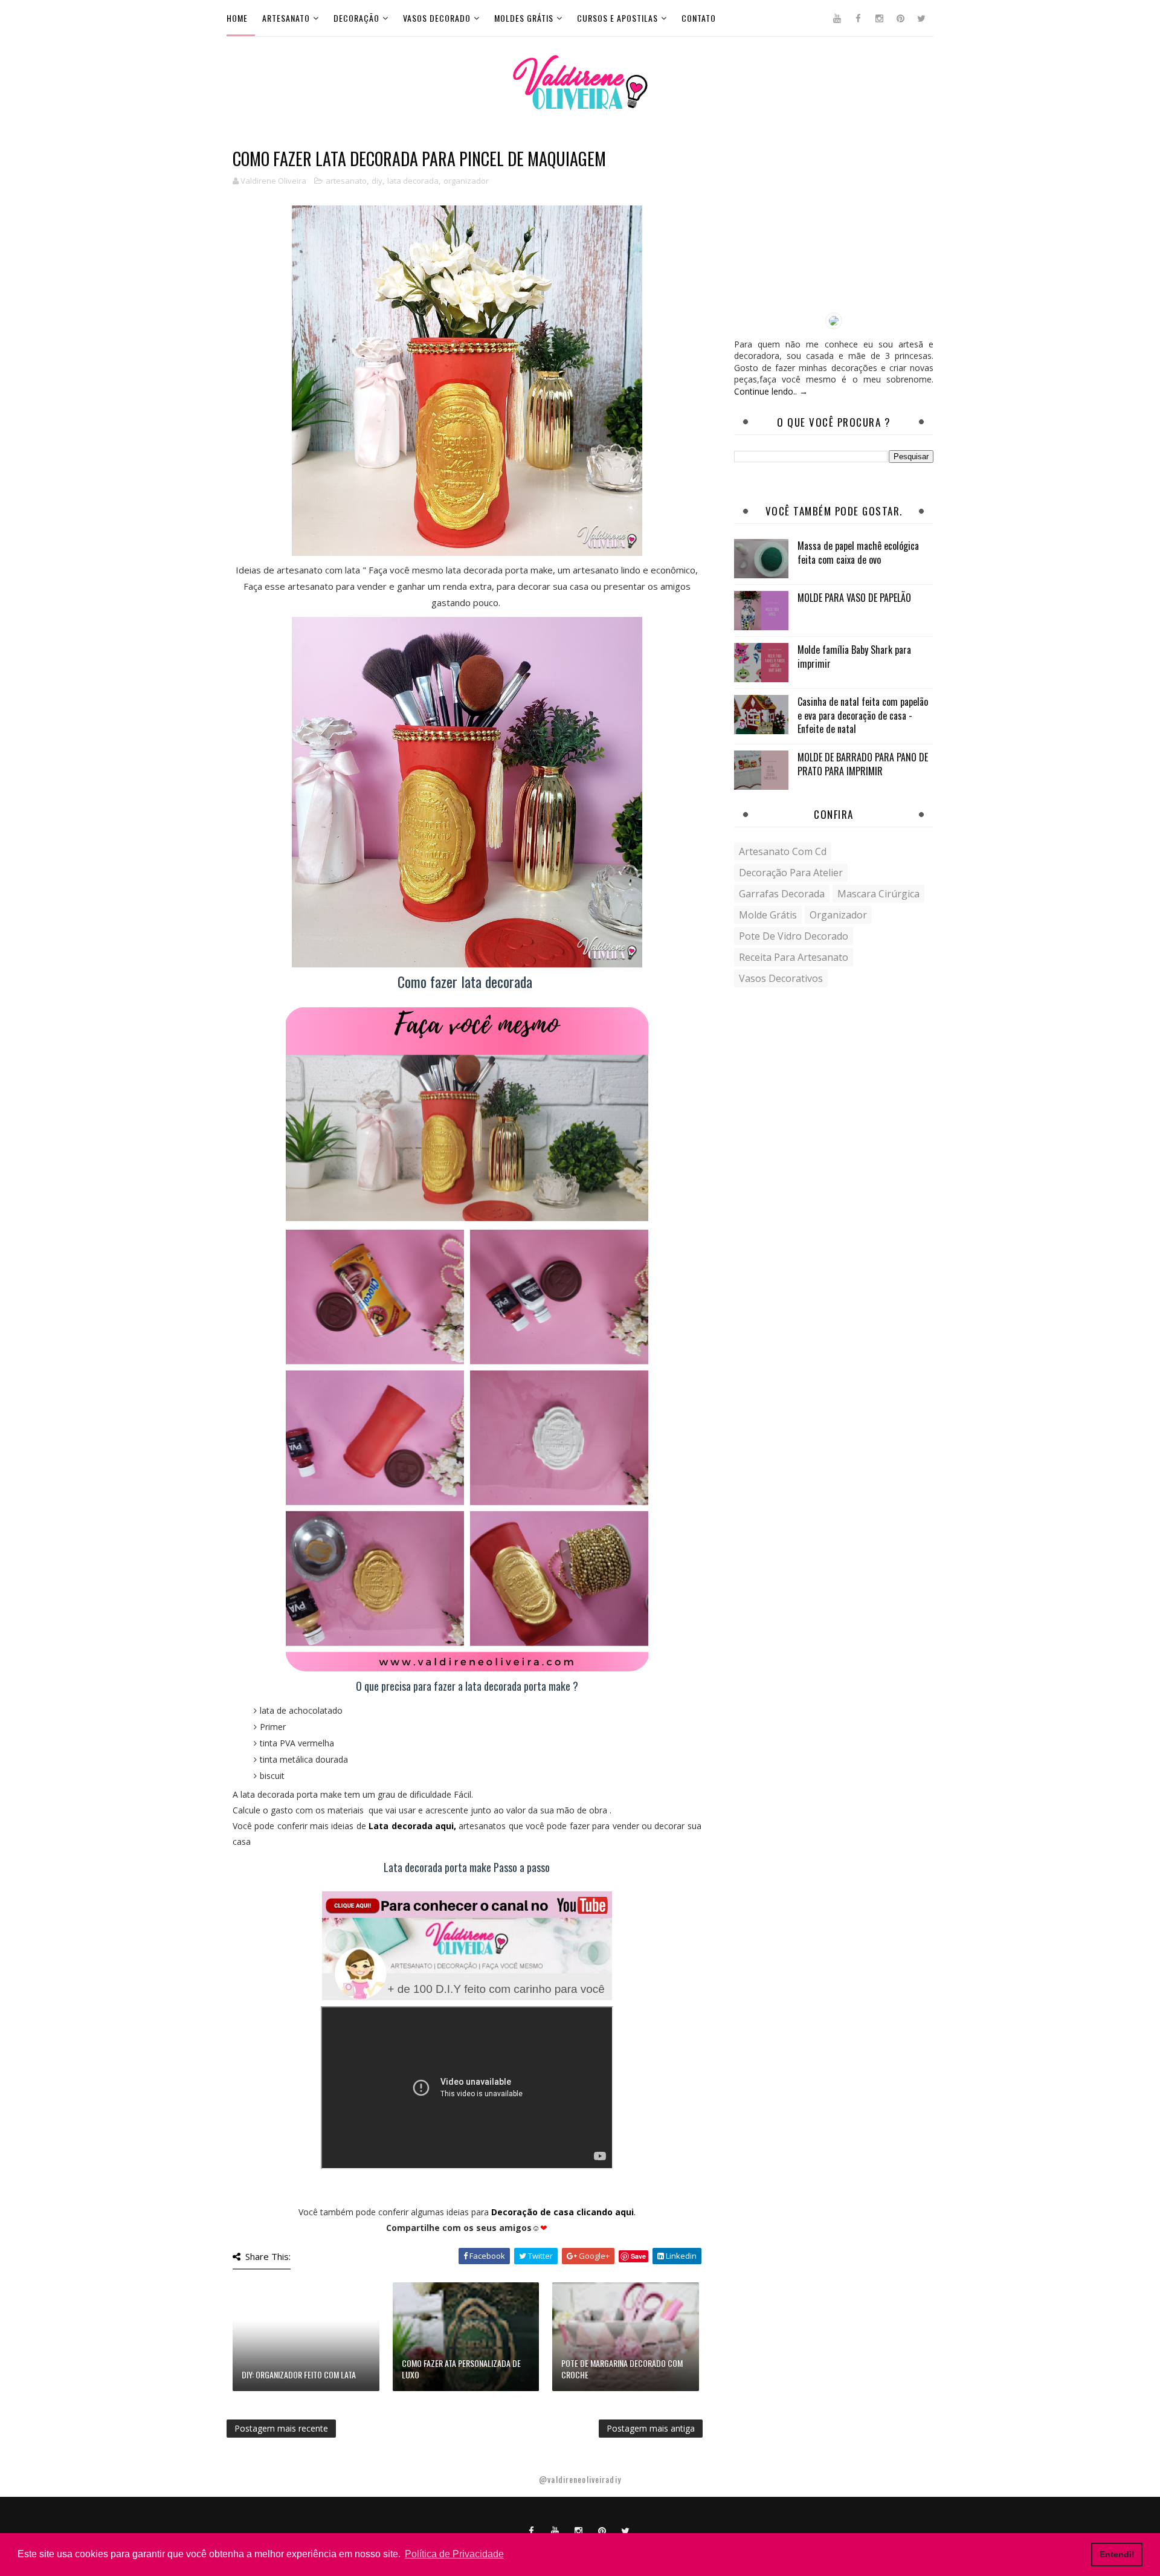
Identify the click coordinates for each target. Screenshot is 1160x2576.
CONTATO (699, 18)
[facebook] (858, 18)
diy (377, 181)
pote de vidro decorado (794, 936)
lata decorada (413, 181)
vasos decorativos (781, 978)
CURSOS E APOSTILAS (617, 18)
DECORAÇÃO (356, 18)
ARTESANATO (286, 18)
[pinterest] (900, 18)
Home (237, 18)
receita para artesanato (794, 957)
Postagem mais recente (281, 2428)
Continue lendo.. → (771, 391)
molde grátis (768, 915)
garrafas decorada (782, 894)
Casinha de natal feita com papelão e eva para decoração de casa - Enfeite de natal (863, 715)
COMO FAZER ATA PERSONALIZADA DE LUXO (461, 2369)
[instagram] (879, 18)
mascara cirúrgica (878, 894)
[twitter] (921, 18)
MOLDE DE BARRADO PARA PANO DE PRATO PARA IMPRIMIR (863, 764)
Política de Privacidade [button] (454, 2554)
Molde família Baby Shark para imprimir (854, 656)
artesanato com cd (783, 851)
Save (638, 2256)
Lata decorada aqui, (412, 1826)
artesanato (346, 181)
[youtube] (837, 18)
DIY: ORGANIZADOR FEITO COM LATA (299, 2374)
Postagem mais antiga (651, 2428)
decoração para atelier (791, 873)
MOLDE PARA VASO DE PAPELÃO (854, 598)
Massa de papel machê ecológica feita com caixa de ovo (858, 552)
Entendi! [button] (1117, 2554)
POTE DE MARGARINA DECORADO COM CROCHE (622, 2369)
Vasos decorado (437, 18)
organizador (466, 181)
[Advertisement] (834, 225)
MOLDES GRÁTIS (524, 18)
